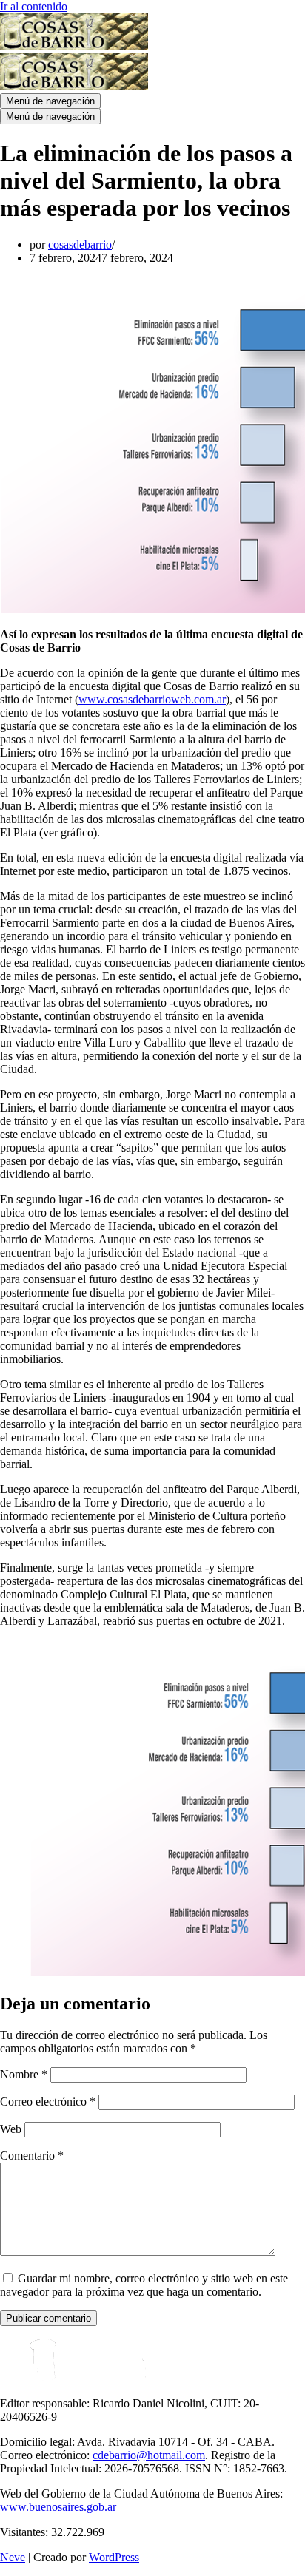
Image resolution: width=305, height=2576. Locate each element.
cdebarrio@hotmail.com (149, 2455)
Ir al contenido (34, 6)
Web (11, 2129)
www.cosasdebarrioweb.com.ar (152, 699)
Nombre (24, 2074)
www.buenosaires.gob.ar (58, 2507)
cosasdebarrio (80, 244)
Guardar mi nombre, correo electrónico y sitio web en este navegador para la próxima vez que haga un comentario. (144, 2285)
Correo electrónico (48, 2102)
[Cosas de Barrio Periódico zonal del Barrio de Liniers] (74, 46)
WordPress (114, 2557)
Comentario (32, 2156)
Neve (13, 2557)
